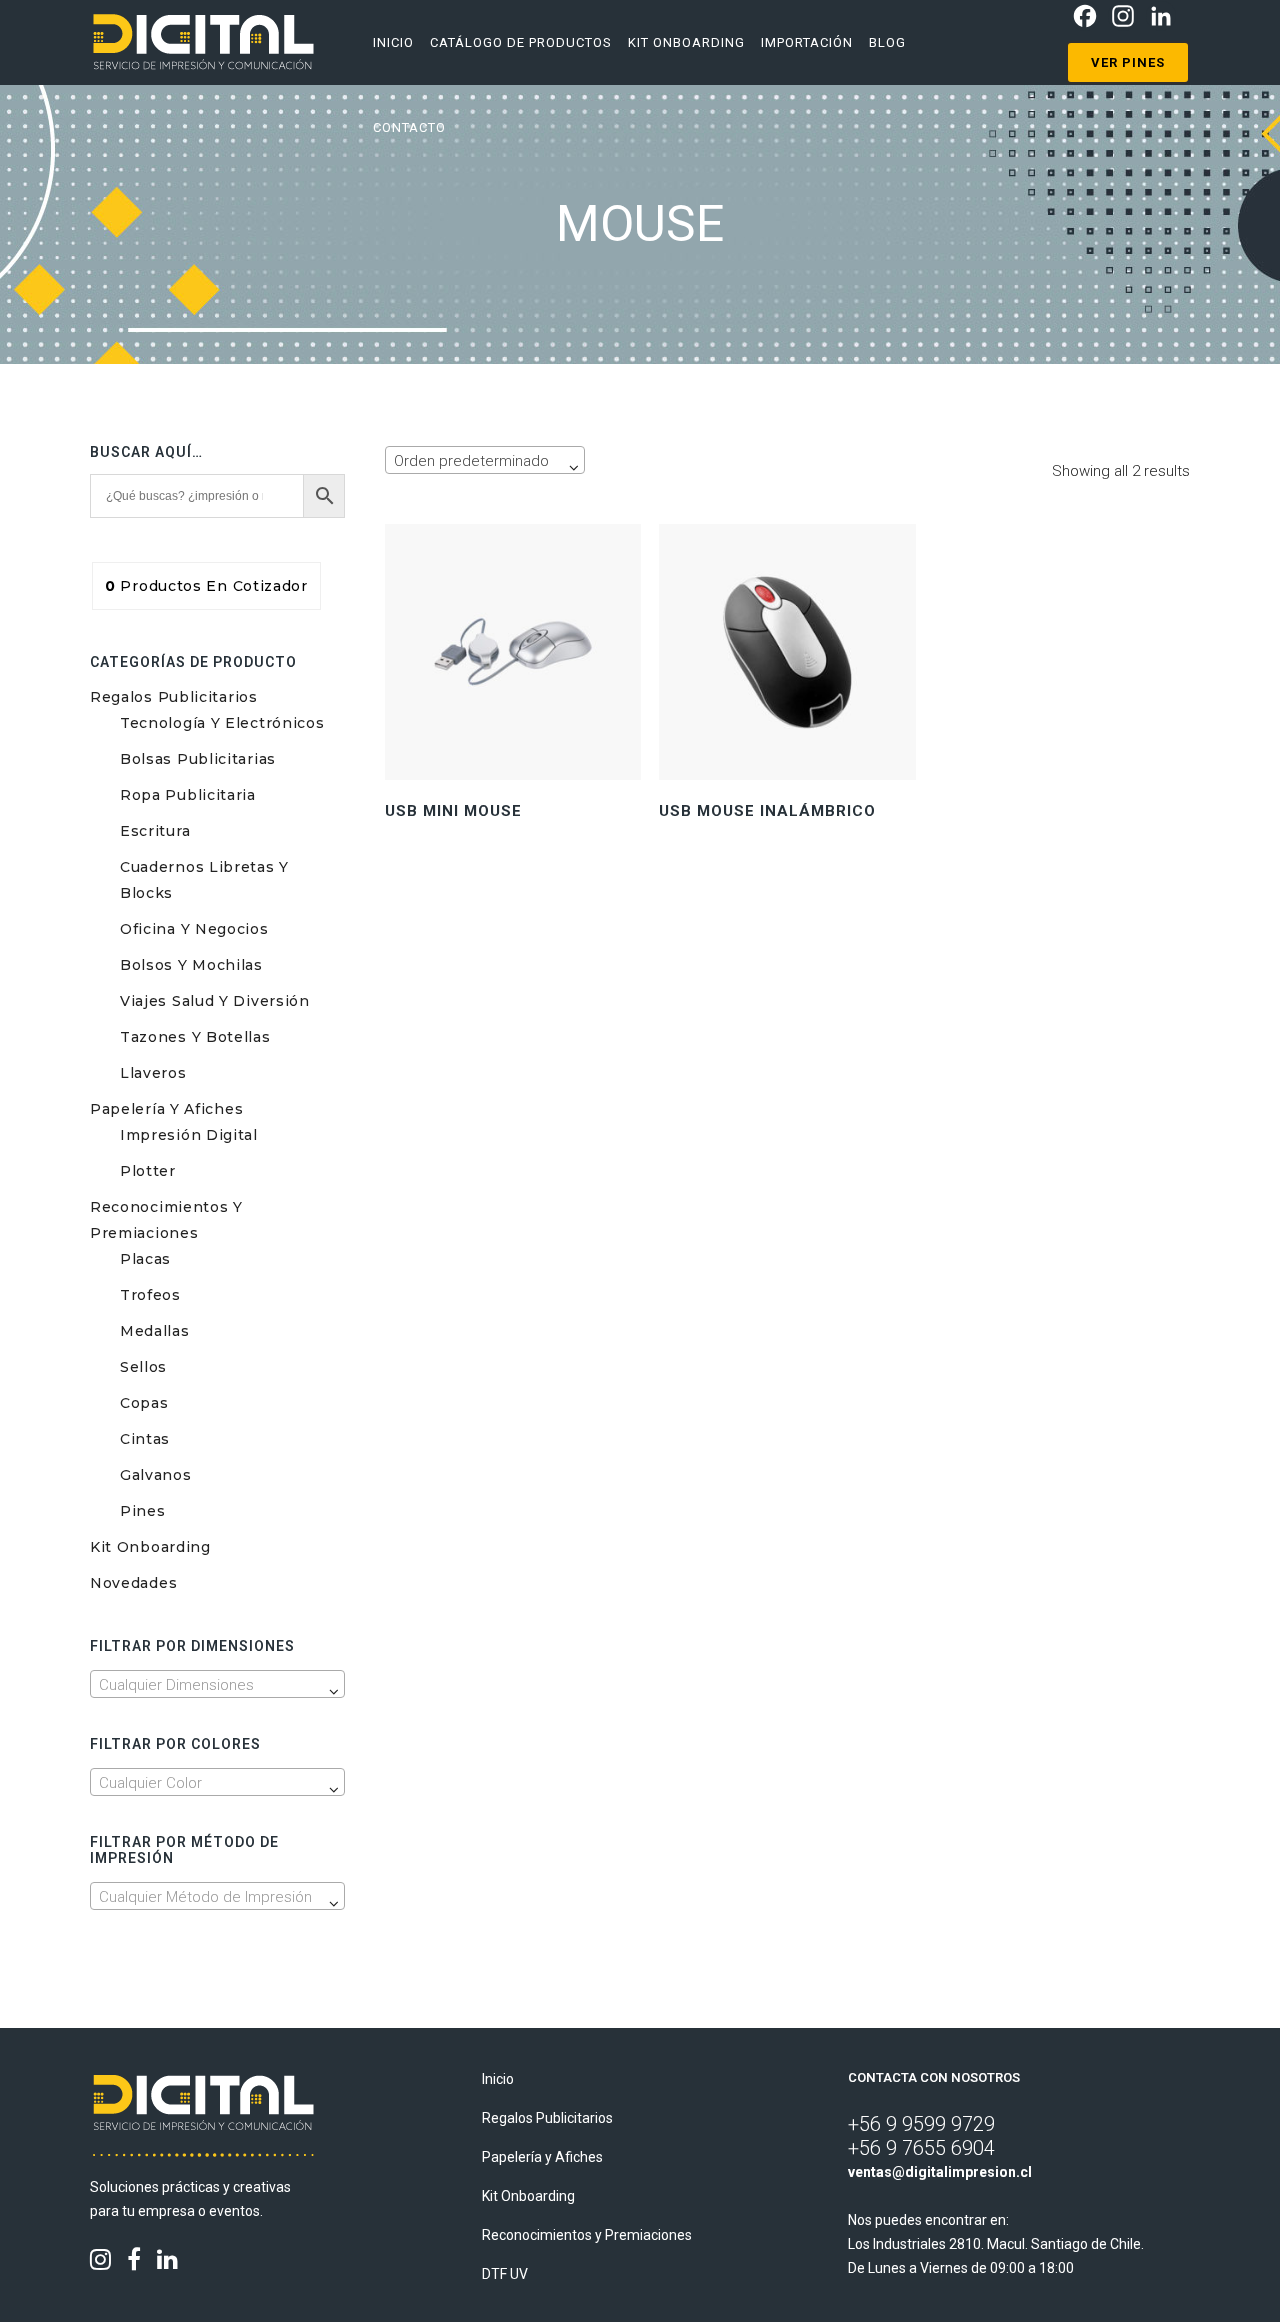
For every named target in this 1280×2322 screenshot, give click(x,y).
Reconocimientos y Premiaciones (587, 2235)
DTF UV (505, 2274)
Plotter (148, 1171)
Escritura (155, 831)
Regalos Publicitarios (174, 697)
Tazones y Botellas (195, 1037)
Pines (143, 1511)
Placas (145, 1259)
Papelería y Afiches (166, 1109)
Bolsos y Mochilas (191, 965)
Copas (144, 1403)
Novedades (133, 1583)
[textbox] (217, 1685)
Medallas (155, 1331)
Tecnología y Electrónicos (222, 723)
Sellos (143, 1367)
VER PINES (1128, 62)
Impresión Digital (189, 1135)
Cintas (145, 1439)
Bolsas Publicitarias (198, 759)
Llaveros (153, 1073)
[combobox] (217, 1684)
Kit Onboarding (150, 1547)
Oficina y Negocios (194, 929)
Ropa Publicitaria (188, 795)
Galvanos (156, 1475)
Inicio (498, 2079)
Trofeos (150, 1295)
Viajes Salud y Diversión (215, 1001)
